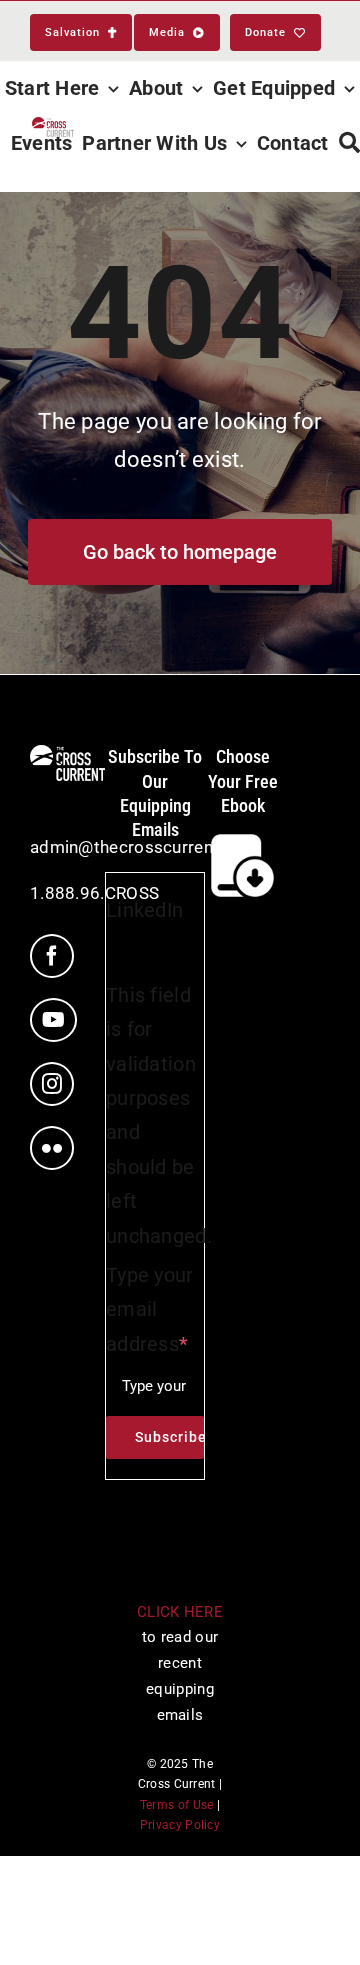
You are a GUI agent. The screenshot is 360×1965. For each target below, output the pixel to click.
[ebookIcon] (242, 838)
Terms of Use (177, 1805)
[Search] (349, 143)
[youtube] (53, 1020)
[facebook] (52, 956)
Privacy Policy (180, 1825)
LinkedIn (144, 910)
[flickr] (52, 1148)
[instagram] (52, 1084)
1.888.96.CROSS (94, 893)
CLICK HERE (180, 1612)
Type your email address (150, 1309)
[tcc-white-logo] (67, 755)
